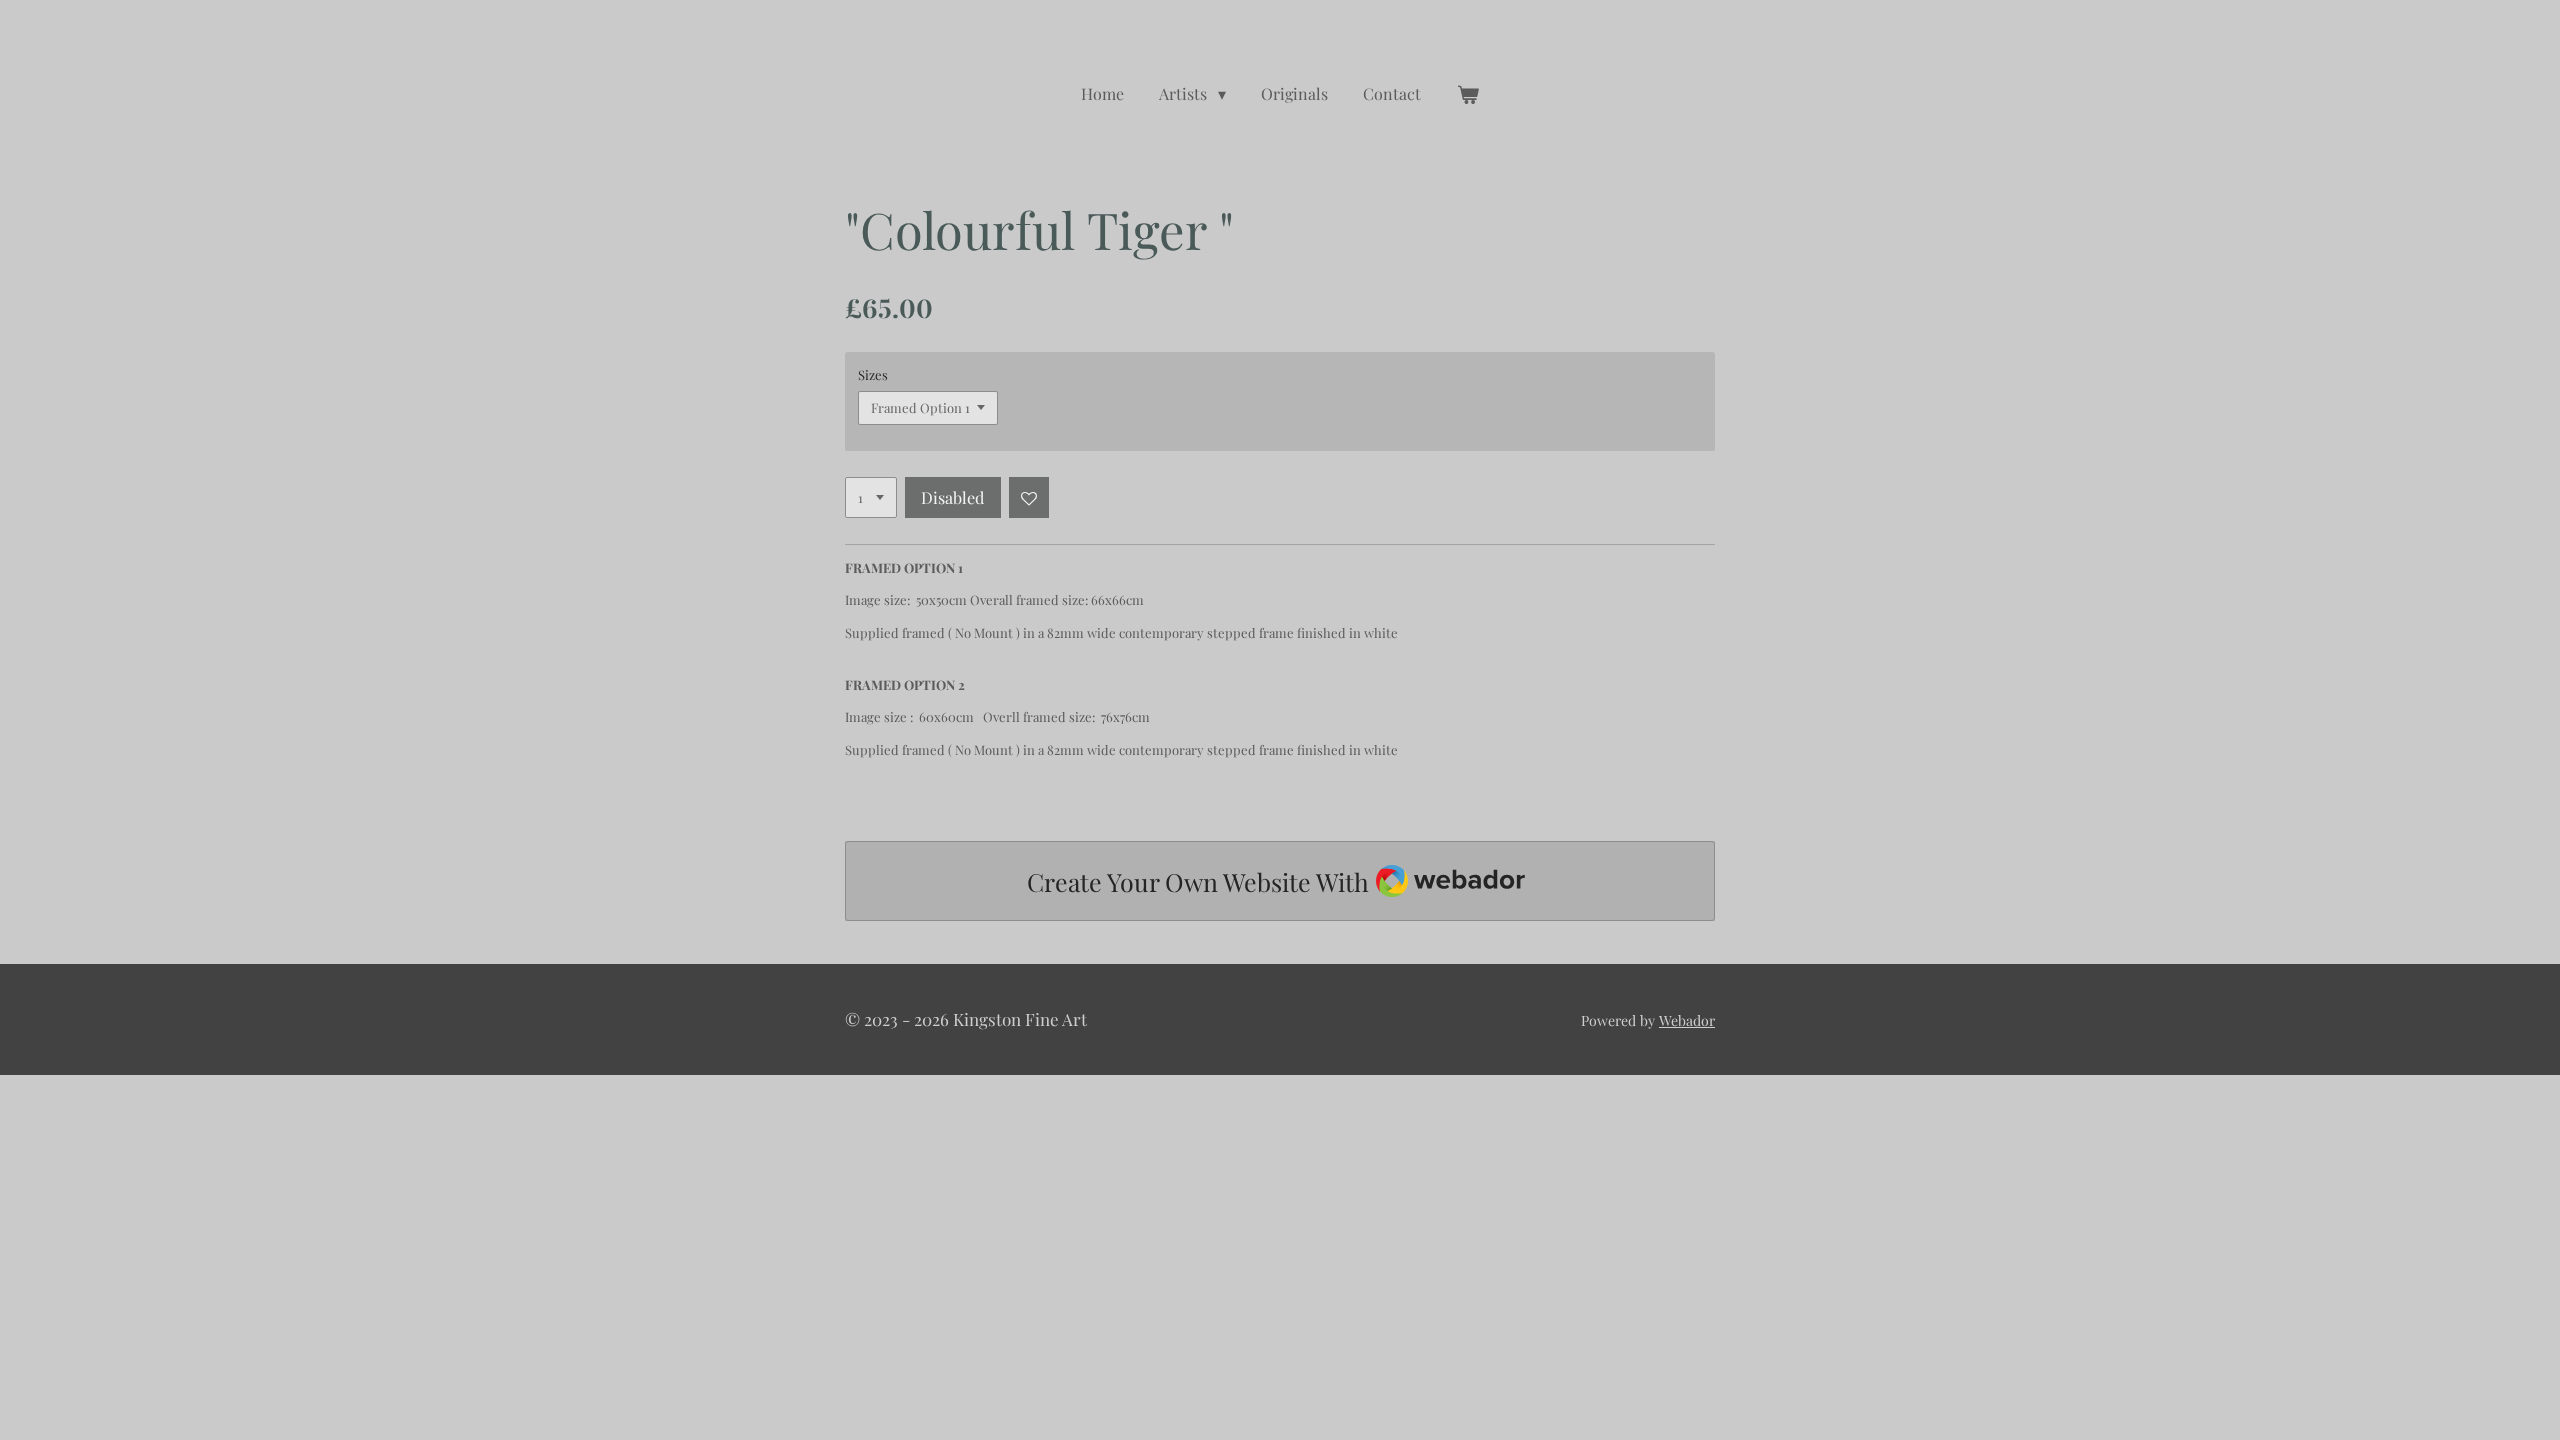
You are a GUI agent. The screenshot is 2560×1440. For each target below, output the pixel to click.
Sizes (873, 374)
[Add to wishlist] (1029, 497)
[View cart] (1468, 94)
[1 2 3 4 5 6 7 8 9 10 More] (871, 497)
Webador (1687, 1020)
